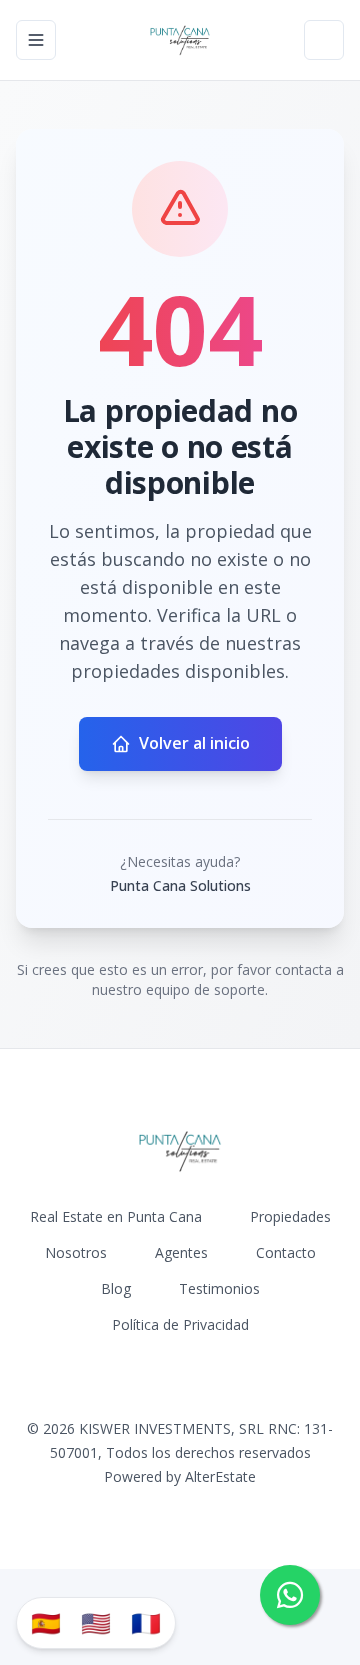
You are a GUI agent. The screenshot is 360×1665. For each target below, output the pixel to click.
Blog (116, 1288)
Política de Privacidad (180, 1324)
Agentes (181, 1252)
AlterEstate (220, 1476)
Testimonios (219, 1288)
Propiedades (290, 1216)
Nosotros (76, 1252)
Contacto (286, 1252)
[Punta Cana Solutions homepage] (179, 40)
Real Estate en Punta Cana (116, 1216)
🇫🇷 (146, 1622)
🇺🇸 (96, 1622)
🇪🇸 (46, 1622)
